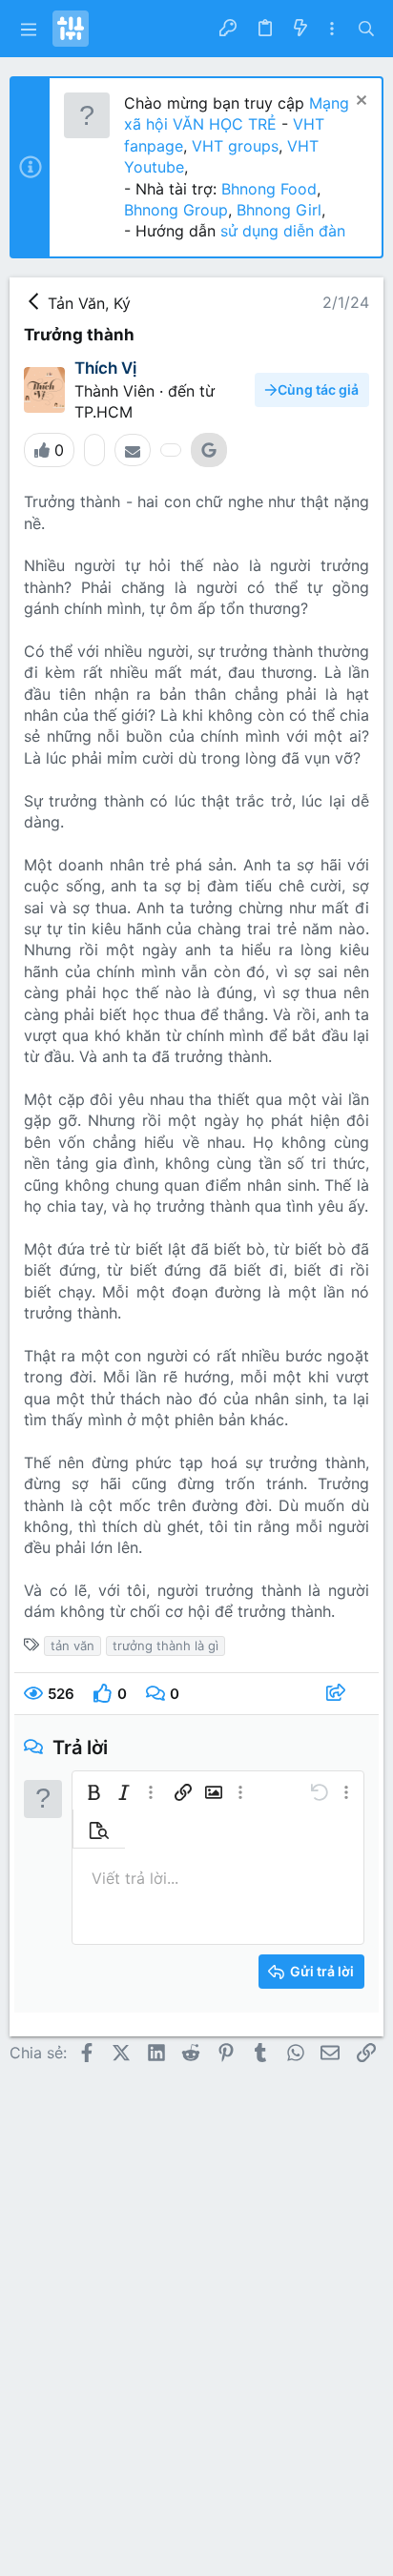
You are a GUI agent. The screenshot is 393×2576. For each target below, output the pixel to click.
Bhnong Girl (279, 210)
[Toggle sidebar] (332, 29)
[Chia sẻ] (338, 1694)
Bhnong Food (269, 189)
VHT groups (235, 146)
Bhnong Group (176, 210)
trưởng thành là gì (165, 1646)
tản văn (72, 1646)
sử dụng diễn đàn (280, 231)
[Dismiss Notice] (359, 102)
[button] (29, 29)
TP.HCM (103, 412)
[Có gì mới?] (300, 29)
